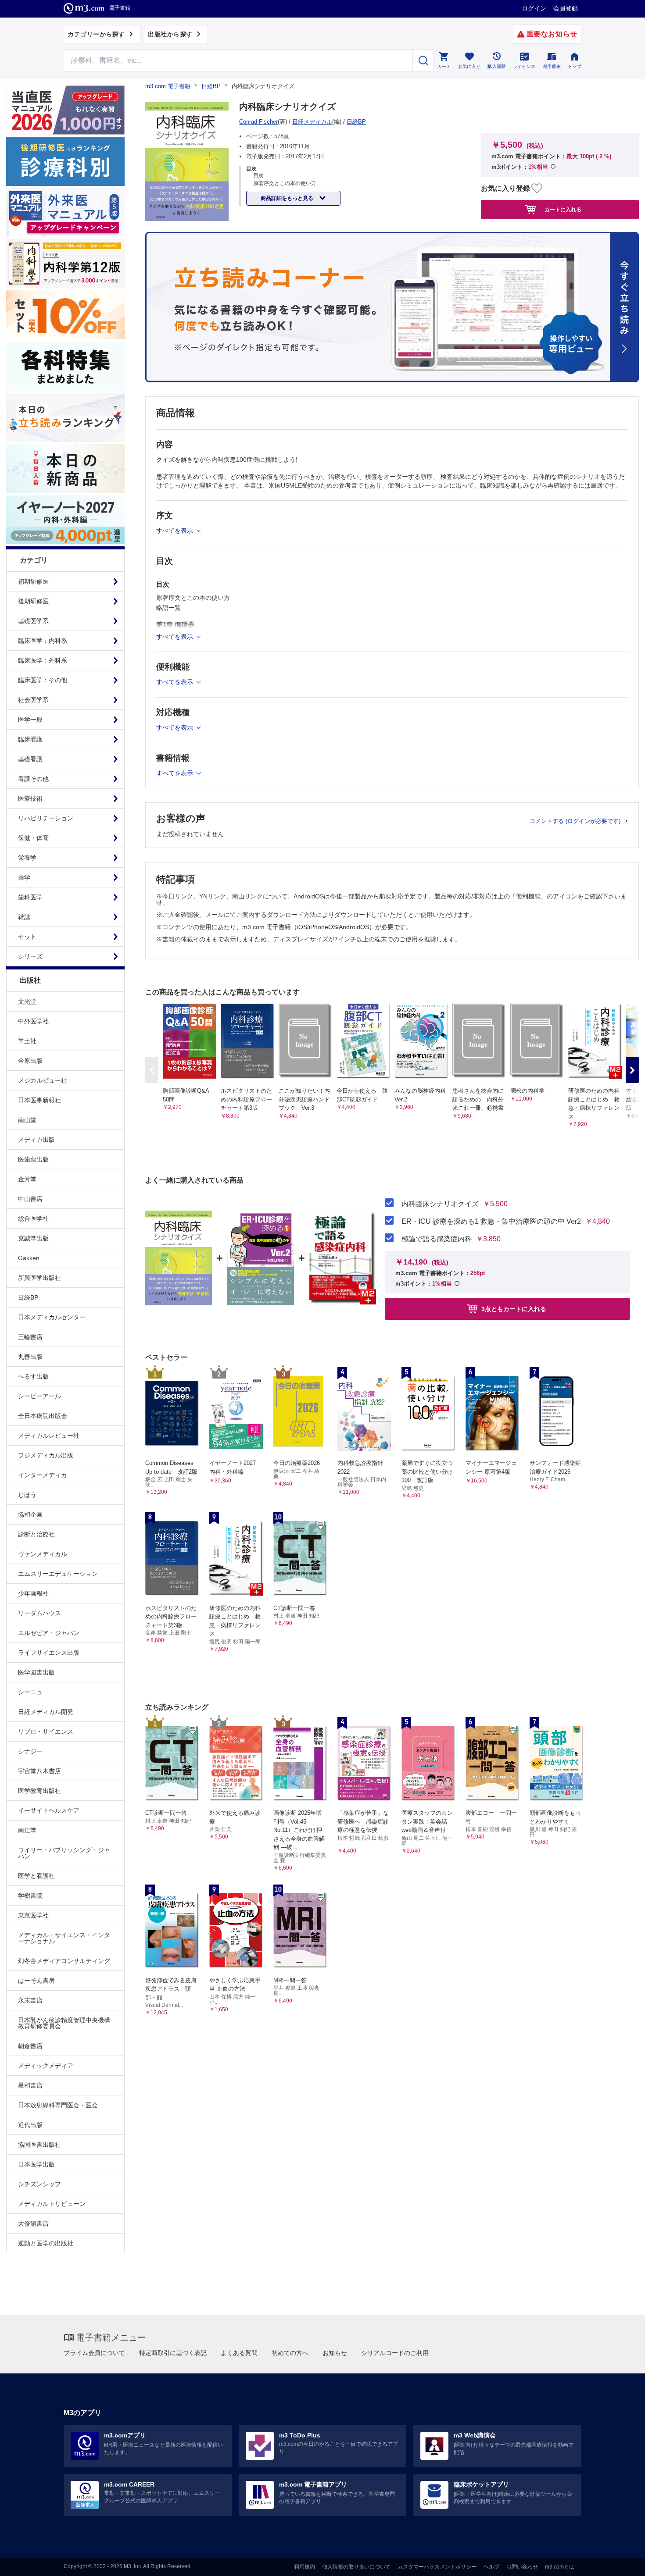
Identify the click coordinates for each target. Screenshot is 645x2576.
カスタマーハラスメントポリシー (437, 2567)
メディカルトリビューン (52, 2204)
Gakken (29, 1258)
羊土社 (27, 1041)
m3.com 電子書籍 (168, 86)
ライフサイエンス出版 (49, 1653)
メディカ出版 (36, 1140)
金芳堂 (27, 1179)
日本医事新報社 (39, 1100)
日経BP (28, 1297)
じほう (27, 1495)
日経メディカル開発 (46, 1712)
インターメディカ (43, 1475)
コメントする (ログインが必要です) (576, 821)
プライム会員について (94, 2353)
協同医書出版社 (39, 2145)
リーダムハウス (39, 1613)
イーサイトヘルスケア (49, 1810)
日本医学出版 (36, 2164)
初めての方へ (290, 2353)
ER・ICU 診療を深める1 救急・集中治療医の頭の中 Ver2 (491, 1222)
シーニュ (30, 1692)
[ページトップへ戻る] (620, 2562)
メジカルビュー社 (43, 1080)
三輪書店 (30, 1337)
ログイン (534, 8)
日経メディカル (312, 122)
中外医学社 (33, 1021)
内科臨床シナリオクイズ (440, 1204)
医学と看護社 (36, 1876)
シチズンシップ (39, 2184)
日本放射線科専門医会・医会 (58, 2105)
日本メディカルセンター (52, 1317)
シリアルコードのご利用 (395, 2353)
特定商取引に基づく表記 (173, 2353)
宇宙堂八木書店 (39, 1771)
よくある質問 (239, 2353)
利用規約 (305, 2567)
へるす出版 (33, 1376)
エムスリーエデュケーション (58, 1574)
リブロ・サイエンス (46, 1732)
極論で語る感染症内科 (437, 1239)
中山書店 (30, 1199)
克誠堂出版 (33, 1238)
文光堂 (27, 1001)
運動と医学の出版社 (46, 2243)
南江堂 (27, 1830)
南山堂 (27, 1120)
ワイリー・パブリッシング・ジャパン (64, 1853)
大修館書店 (33, 2223)
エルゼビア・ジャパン (49, 1633)
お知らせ (335, 2353)
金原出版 (30, 1061)
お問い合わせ (522, 2567)
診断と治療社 (36, 1534)
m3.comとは (560, 2567)
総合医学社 (33, 1219)
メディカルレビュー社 (49, 1436)
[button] (632, 1070)
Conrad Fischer (258, 122)
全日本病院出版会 (43, 1416)
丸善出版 (30, 1357)
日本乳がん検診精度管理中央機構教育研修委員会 (64, 2023)
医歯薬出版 (33, 1159)
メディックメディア (46, 2066)
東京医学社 (33, 1915)
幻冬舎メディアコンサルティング (64, 1961)
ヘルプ (491, 2567)
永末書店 (30, 2000)
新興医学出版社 (39, 1278)
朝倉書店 (30, 2046)
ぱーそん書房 (36, 1981)
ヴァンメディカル (43, 1554)
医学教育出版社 (39, 1791)
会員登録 (566, 8)
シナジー (30, 1751)
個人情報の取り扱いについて (356, 2567)
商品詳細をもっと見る (288, 198)
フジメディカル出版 (46, 1455)
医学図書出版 (36, 1672)
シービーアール (39, 1396)
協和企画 (30, 1514)
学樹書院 (30, 1895)
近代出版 (30, 2125)
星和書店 (30, 2085)
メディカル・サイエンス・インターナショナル (64, 1938)
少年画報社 (33, 1593)
